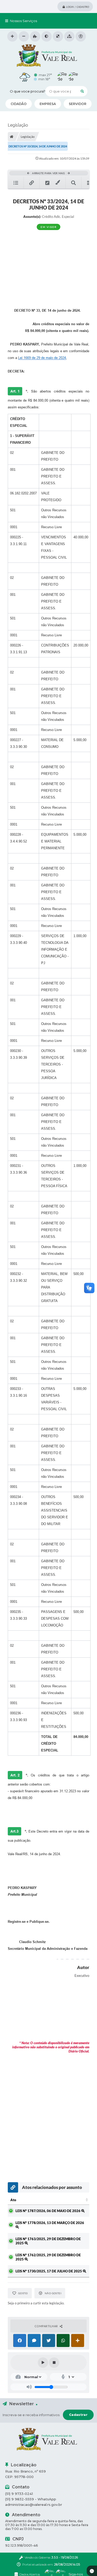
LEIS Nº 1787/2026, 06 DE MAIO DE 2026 (48, 2211)
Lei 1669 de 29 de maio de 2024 (42, 358)
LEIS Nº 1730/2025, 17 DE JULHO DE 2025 (49, 2271)
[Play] (43, 2363)
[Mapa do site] (69, 36)
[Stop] (54, 2363)
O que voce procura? (28, 91)
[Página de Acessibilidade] (81, 36)
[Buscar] (82, 91)
